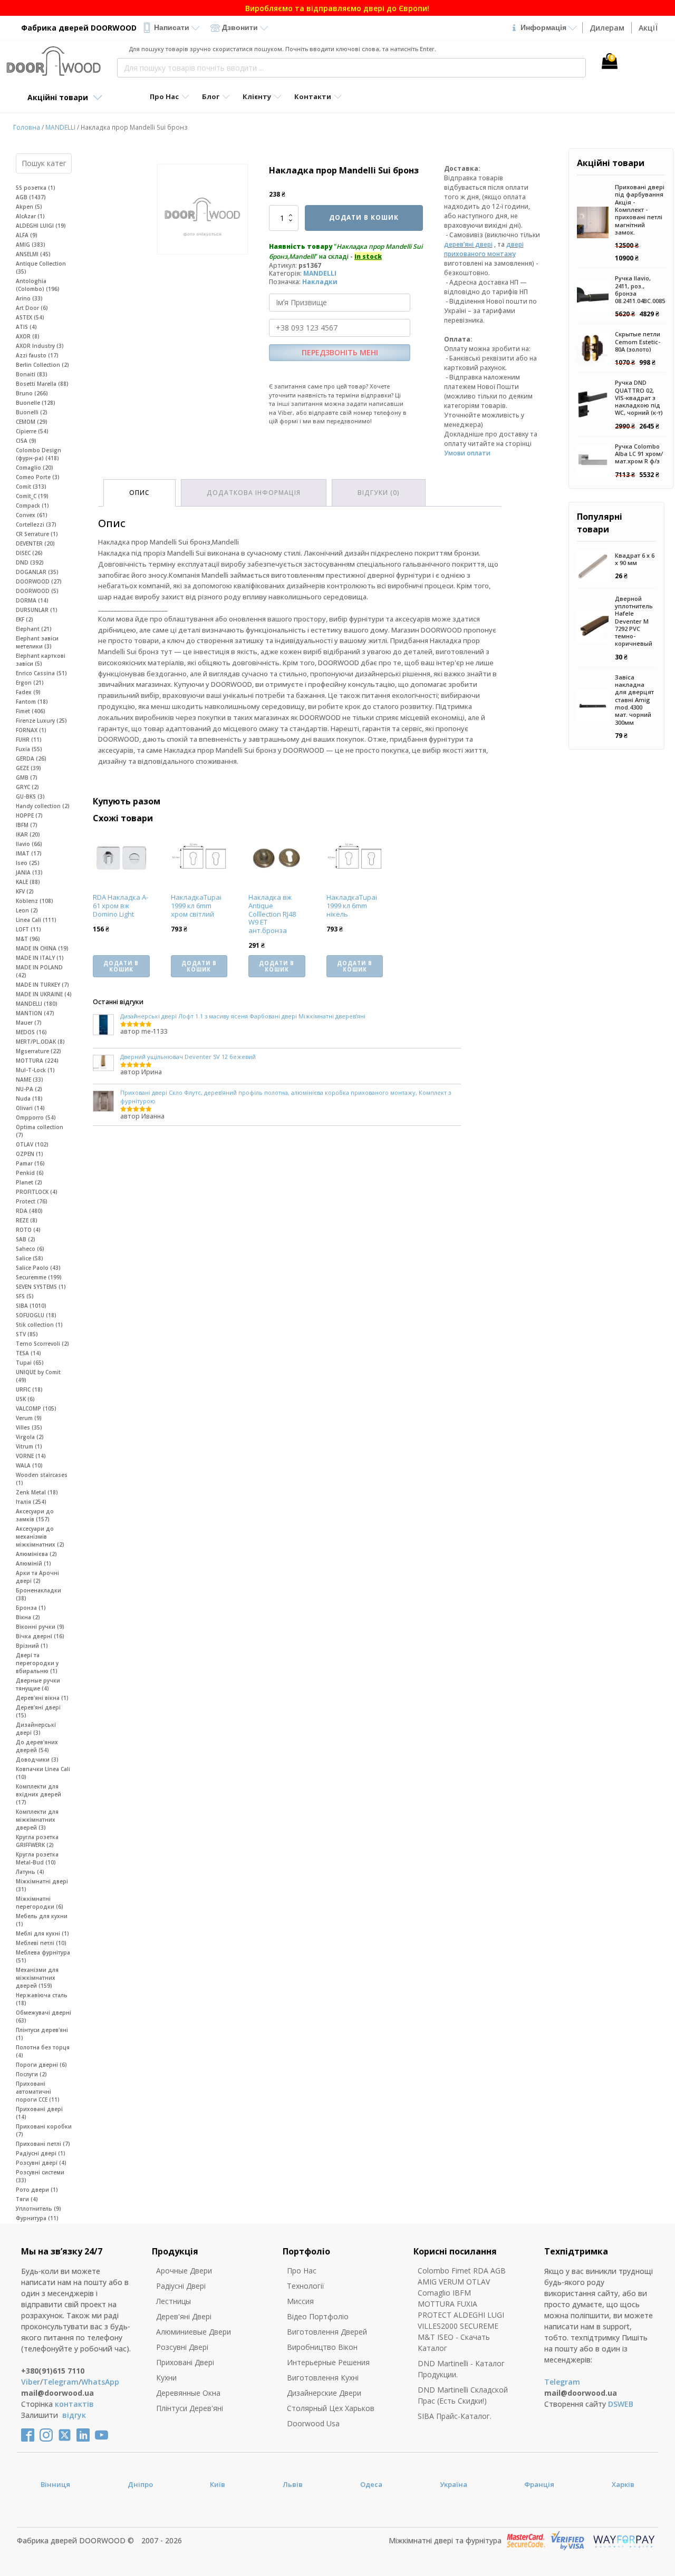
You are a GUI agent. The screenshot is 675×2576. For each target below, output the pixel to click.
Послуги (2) (31, 2074)
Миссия (300, 2301)
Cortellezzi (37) (36, 524)
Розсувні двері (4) (41, 2163)
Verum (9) (29, 1418)
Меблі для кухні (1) (42, 1933)
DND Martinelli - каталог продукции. (461, 2369)
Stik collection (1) (39, 1325)
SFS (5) (25, 1296)
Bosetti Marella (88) (42, 384)
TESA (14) (28, 1353)
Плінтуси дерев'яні (190, 2408)
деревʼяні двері (468, 244)
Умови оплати (467, 453)
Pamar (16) (30, 1163)
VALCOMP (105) (36, 1408)
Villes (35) (29, 1427)
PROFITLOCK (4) (37, 1192)
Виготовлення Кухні (323, 2378)
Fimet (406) (31, 711)
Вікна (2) (28, 1617)
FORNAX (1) (31, 730)
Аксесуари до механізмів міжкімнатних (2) (40, 1537)
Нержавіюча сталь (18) (42, 1999)
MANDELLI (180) (37, 1004)
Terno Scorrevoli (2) (42, 1344)
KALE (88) (28, 882)
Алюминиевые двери (194, 2332)
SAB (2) (26, 1239)
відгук (74, 2415)
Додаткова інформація (254, 493)
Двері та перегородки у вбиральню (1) (37, 1663)
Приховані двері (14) (39, 2113)
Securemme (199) (39, 1277)
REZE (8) (27, 1220)
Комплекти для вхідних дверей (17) (38, 1794)
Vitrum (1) (29, 1446)
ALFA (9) (27, 235)
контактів (74, 2404)
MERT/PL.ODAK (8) (40, 1042)
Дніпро (140, 2484)
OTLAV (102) (32, 1144)
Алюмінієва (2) (36, 1554)
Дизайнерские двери (324, 2393)
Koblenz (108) (35, 901)
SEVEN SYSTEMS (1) (41, 1287)
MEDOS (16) (31, 1032)
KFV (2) (25, 891)
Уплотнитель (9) (38, 2209)
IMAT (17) (29, 853)
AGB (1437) (31, 197)
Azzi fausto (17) (37, 355)
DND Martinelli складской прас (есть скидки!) (463, 2395)
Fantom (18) (32, 702)
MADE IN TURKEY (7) (42, 985)
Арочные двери (184, 2271)
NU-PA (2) (29, 1089)
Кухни (166, 2378)
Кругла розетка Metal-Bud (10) (37, 1858)
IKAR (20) (28, 834)
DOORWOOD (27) (39, 581)
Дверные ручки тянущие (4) (38, 1684)
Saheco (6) (30, 1249)
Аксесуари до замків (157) (35, 1515)
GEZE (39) (28, 768)
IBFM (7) (27, 825)
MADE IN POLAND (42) (39, 971)
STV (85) (27, 1334)
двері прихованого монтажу (484, 249)
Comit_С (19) (32, 496)
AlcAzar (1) (30, 216)
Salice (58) (30, 1258)
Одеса (371, 2484)
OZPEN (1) (30, 1154)
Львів (293, 2484)
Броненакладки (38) (38, 1594)
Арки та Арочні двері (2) (37, 1577)
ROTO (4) (28, 1230)
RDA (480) (29, 1211)
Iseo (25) (28, 863)
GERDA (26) (31, 759)
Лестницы (173, 2301)
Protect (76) (32, 1201)
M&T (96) (28, 939)
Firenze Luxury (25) (41, 721)
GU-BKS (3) (30, 796)
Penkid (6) (30, 1173)
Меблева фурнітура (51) (43, 1956)
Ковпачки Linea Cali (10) (43, 1773)
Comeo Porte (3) (38, 477)
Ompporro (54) (36, 1117)
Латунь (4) (30, 1872)
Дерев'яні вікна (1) (42, 1698)
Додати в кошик (364, 217)
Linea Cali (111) (36, 920)
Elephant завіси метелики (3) (37, 642)
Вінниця (55, 2484)
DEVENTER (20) (35, 543)
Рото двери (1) (37, 2190)
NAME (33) (30, 1080)
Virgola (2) (30, 1437)
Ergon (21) (30, 683)
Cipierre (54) (32, 431)
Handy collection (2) (43, 806)
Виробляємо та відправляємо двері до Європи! (337, 8)
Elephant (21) (34, 629)
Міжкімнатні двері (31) (42, 1885)
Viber (31, 2382)
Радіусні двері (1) (41, 2153)
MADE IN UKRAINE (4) (44, 994)
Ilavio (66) (29, 844)
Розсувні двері (182, 2347)
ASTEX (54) (30, 317)
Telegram (61, 2382)
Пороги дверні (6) (41, 2065)
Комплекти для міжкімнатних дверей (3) (37, 1820)
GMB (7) (27, 777)
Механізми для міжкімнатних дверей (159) (37, 1978)
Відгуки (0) (379, 493)
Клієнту (257, 96)
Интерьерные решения (328, 2362)
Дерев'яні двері (184, 2316)
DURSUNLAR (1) (37, 610)
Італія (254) (31, 1502)
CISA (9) (26, 441)
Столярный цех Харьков (331, 2408)
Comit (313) (31, 487)
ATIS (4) (26, 327)
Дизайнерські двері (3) (36, 1729)
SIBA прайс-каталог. (455, 2416)
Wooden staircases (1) (42, 1479)
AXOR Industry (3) (40, 346)
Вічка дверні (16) (40, 1636)
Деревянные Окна (188, 2393)
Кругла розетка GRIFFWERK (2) (37, 1841)
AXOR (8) (28, 336)
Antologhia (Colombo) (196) (38, 285)
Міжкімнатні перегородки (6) (40, 1903)
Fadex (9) (28, 692)
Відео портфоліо (318, 2316)
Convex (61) (32, 515)
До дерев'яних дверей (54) (37, 1746)
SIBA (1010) (31, 1306)
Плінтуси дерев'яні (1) (42, 2034)
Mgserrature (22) (38, 1051)
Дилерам (607, 28)
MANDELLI (60, 127)
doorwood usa (313, 2423)
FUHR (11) (29, 740)
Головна (27, 127)
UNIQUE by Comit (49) (38, 1376)
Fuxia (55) (29, 749)
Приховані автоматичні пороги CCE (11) (38, 2092)
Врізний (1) (32, 1646)
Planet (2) (29, 1182)
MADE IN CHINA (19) (42, 948)
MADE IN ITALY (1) (40, 958)
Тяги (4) (27, 2199)
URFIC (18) (29, 1389)
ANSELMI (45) (33, 254)
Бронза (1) (31, 1608)
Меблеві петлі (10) (41, 1943)
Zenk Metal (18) (37, 1492)
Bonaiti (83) (32, 374)
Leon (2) (27, 910)
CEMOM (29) (32, 422)
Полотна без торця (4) (43, 2051)
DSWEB (621, 2404)
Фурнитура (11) (37, 2218)
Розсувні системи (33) (40, 2176)
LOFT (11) (28, 929)
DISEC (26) (29, 553)
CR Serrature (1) (37, 534)
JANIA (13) (29, 872)
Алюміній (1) (33, 1563)
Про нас (302, 2271)
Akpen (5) (29, 207)
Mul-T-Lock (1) (35, 1070)
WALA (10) (29, 1465)
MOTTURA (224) (37, 1061)
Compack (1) (32, 506)
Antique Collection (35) (41, 268)
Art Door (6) (32, 308)
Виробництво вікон (322, 2347)
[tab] (139, 493)
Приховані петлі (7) (43, 2144)
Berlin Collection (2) (42, 365)
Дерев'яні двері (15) (38, 1711)
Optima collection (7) (40, 1131)
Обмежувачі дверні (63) (44, 2016)
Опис (139, 493)
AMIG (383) (31, 245)
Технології (306, 2286)
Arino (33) (29, 298)
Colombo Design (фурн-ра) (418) (38, 454)
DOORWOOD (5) (37, 591)
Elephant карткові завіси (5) (41, 660)
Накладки (320, 282)
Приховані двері (185, 2362)
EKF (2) (25, 619)
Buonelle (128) (36, 403)
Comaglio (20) (35, 468)
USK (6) (25, 1399)
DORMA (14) (32, 600)
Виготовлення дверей (327, 2332)
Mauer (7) (29, 1023)
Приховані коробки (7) (44, 2130)
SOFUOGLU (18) (36, 1315)
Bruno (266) (32, 393)
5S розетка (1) (36, 188)
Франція (539, 2484)
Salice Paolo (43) (38, 1268)
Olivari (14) (30, 1108)
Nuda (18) (29, 1099)
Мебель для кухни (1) (42, 1920)
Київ (218, 2484)
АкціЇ (648, 28)
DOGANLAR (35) (37, 572)
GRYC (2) (27, 787)
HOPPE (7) (29, 815)
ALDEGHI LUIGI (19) (41, 226)
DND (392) (30, 562)
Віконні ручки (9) (40, 1627)
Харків (623, 2484)
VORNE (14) (31, 1456)
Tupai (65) (30, 1363)
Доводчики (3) (37, 1760)
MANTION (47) (35, 1013)
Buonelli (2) (32, 412)
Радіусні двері (181, 2286)
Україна (454, 2484)
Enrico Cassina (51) (41, 673)
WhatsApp (100, 2382)
